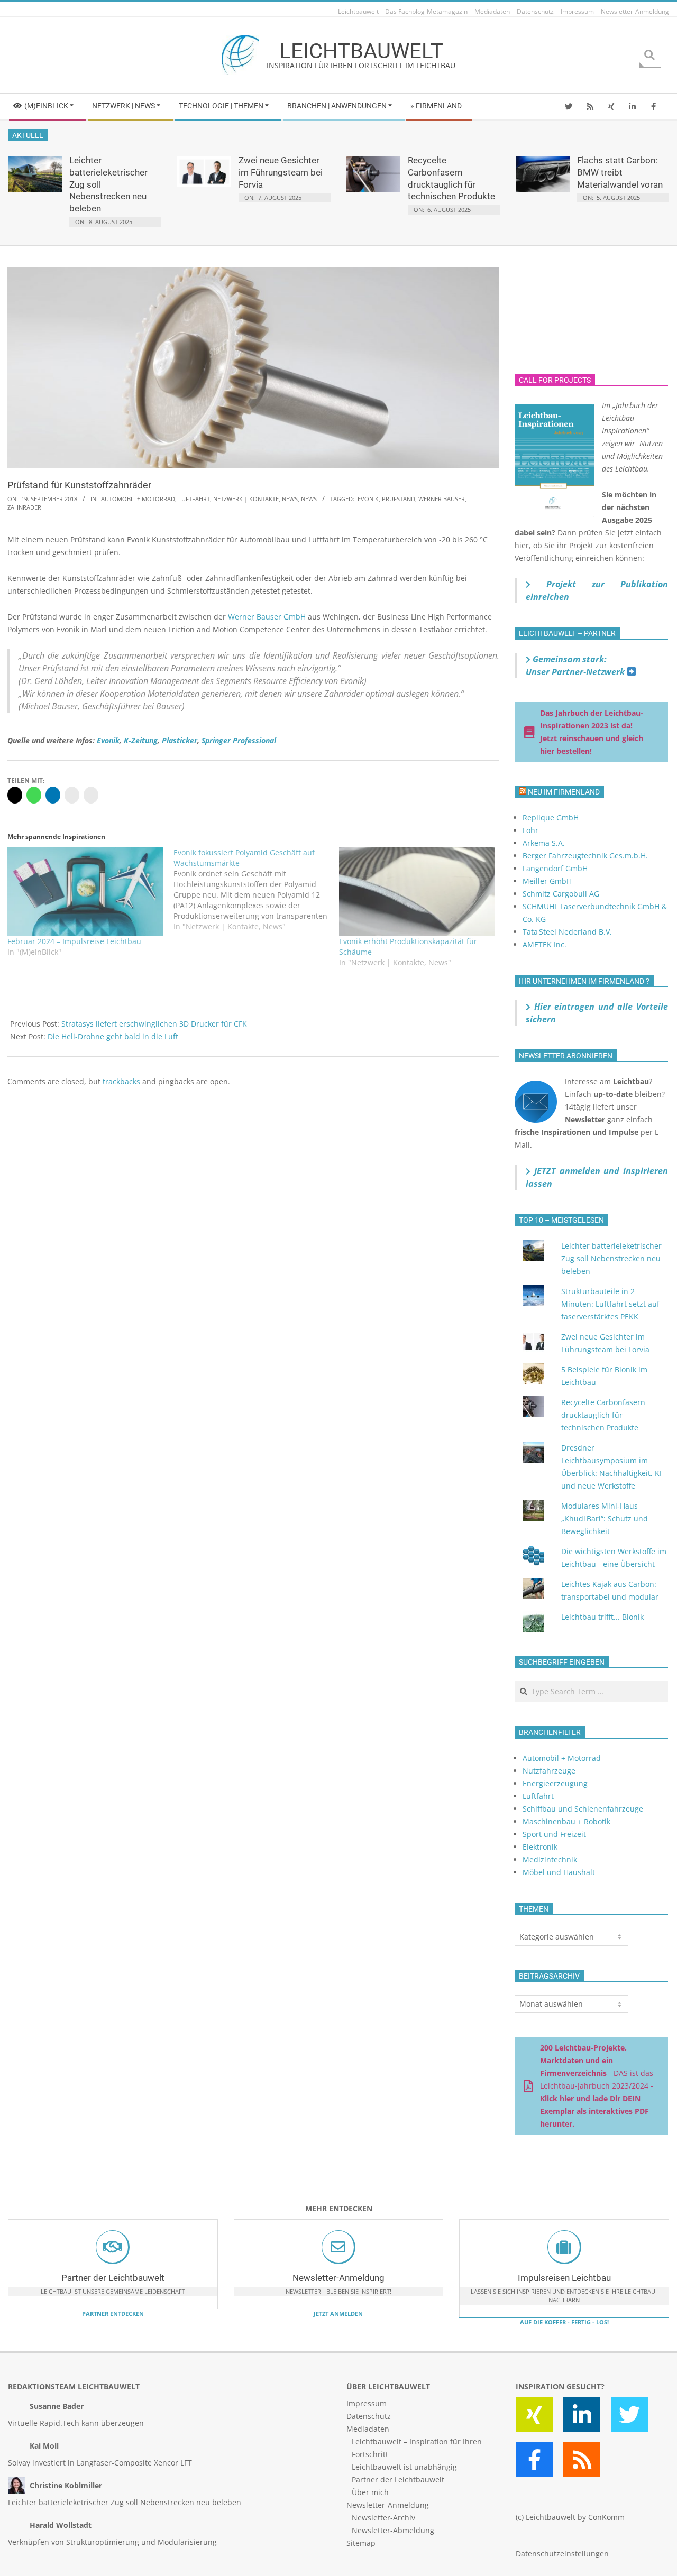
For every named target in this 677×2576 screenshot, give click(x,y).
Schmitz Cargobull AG (561, 894)
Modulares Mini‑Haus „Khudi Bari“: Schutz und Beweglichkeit (605, 1518)
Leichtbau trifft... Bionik (602, 1617)
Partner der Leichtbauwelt (113, 2278)
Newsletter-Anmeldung (338, 2278)
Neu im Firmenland (564, 792)
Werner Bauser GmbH (267, 617)
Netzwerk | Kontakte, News (255, 499)
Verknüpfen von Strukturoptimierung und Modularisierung (112, 2542)
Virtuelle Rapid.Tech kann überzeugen (76, 2423)
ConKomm (606, 2517)
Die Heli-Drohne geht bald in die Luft (113, 1036)
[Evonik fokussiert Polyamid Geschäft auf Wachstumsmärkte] (257, 890)
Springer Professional (239, 740)
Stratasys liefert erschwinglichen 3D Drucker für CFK (154, 1024)
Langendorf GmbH (555, 868)
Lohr (530, 830)
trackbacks (121, 1081)
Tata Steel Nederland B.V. (567, 932)
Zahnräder (24, 507)
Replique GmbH (551, 818)
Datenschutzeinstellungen (562, 2554)
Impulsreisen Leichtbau (564, 2278)
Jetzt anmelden (338, 2314)
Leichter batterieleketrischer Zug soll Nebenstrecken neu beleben (611, 1258)
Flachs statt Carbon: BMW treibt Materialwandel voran (620, 172)
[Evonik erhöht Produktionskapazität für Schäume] (417, 892)
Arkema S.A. (544, 843)
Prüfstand (399, 499)
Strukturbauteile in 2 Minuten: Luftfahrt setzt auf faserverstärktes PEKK (610, 1304)
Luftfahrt (194, 499)
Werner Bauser (442, 499)
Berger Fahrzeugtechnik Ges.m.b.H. (585, 856)
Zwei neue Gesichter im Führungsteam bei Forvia (281, 172)
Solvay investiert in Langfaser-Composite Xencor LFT (100, 2463)
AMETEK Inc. (545, 944)
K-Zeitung (141, 740)
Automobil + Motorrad (138, 499)
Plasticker (180, 740)
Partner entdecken (113, 2314)
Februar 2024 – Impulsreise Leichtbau (74, 941)
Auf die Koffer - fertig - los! (564, 2322)
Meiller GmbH (547, 881)
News (309, 499)
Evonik (368, 499)
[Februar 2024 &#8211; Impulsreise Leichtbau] (85, 892)
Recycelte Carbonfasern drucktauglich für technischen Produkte (603, 1415)
